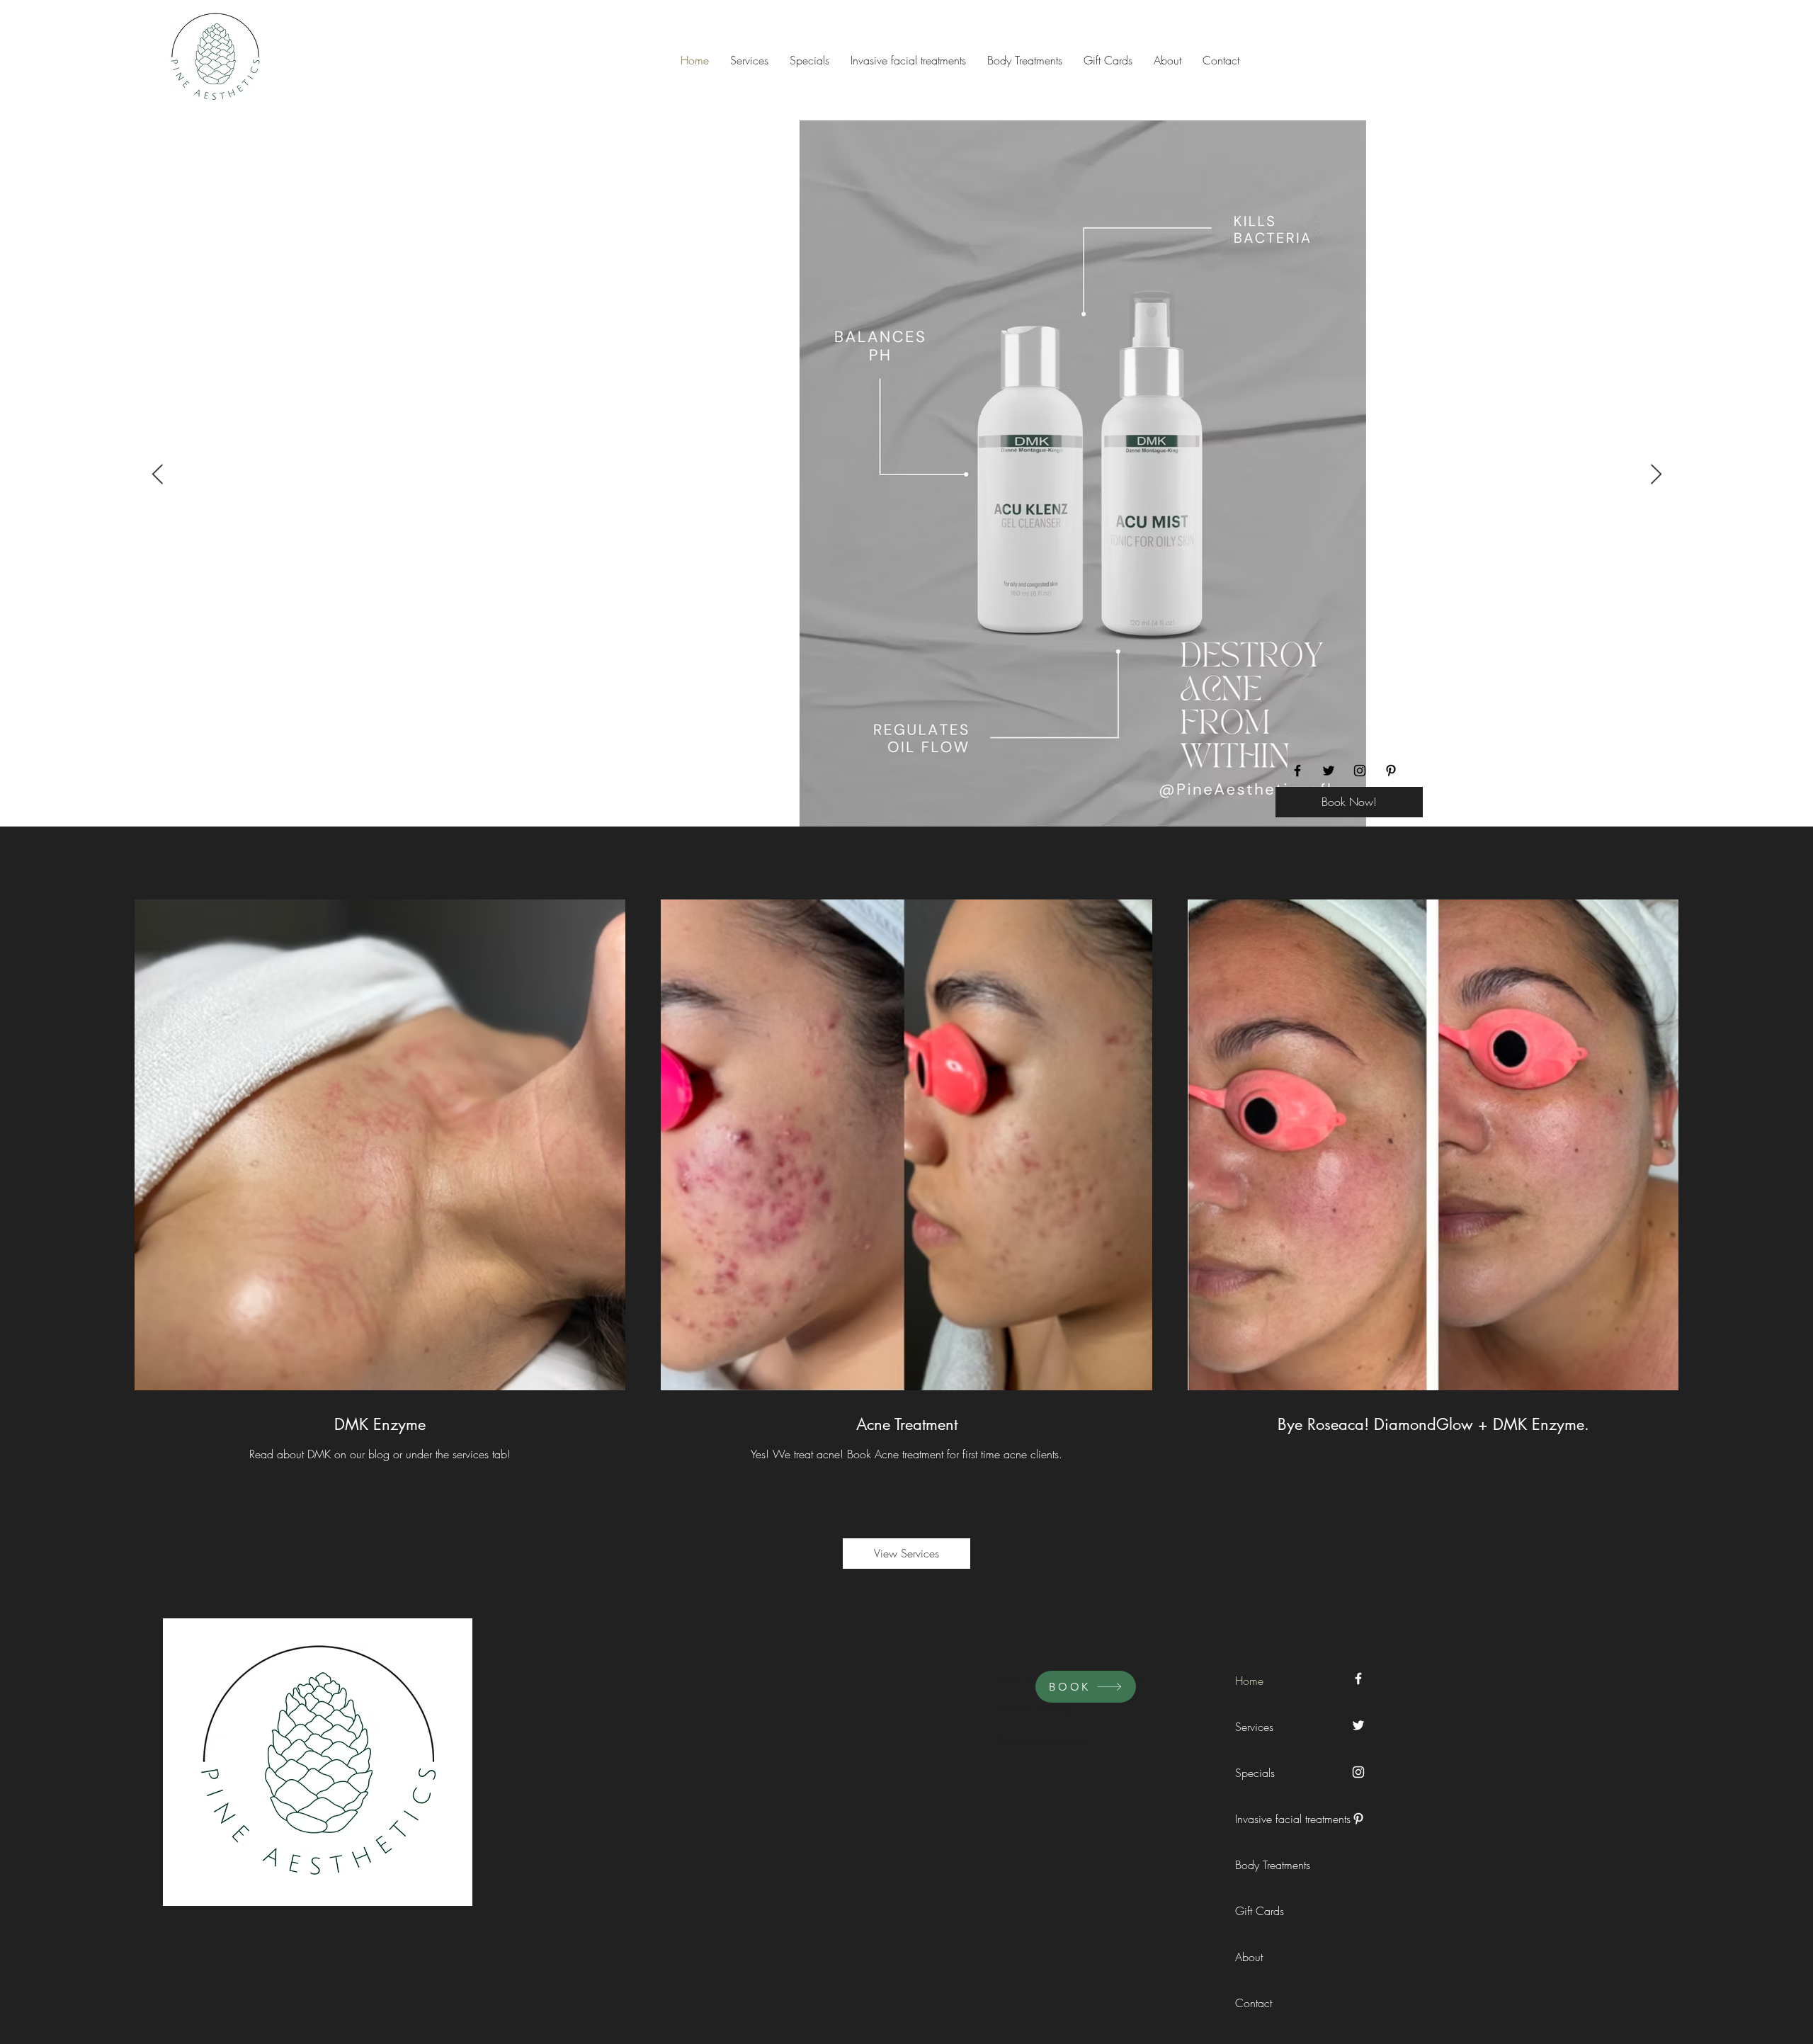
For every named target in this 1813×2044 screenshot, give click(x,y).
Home (1249, 1681)
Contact (1254, 2003)
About (1249, 1957)
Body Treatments (1267, 1865)
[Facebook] (1297, 771)
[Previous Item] (157, 475)
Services (1254, 1727)
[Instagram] (1360, 771)
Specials (1255, 1773)
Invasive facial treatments (1267, 1819)
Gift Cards (1260, 1911)
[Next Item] (1656, 475)
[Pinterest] (1391, 771)
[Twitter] (1329, 771)
